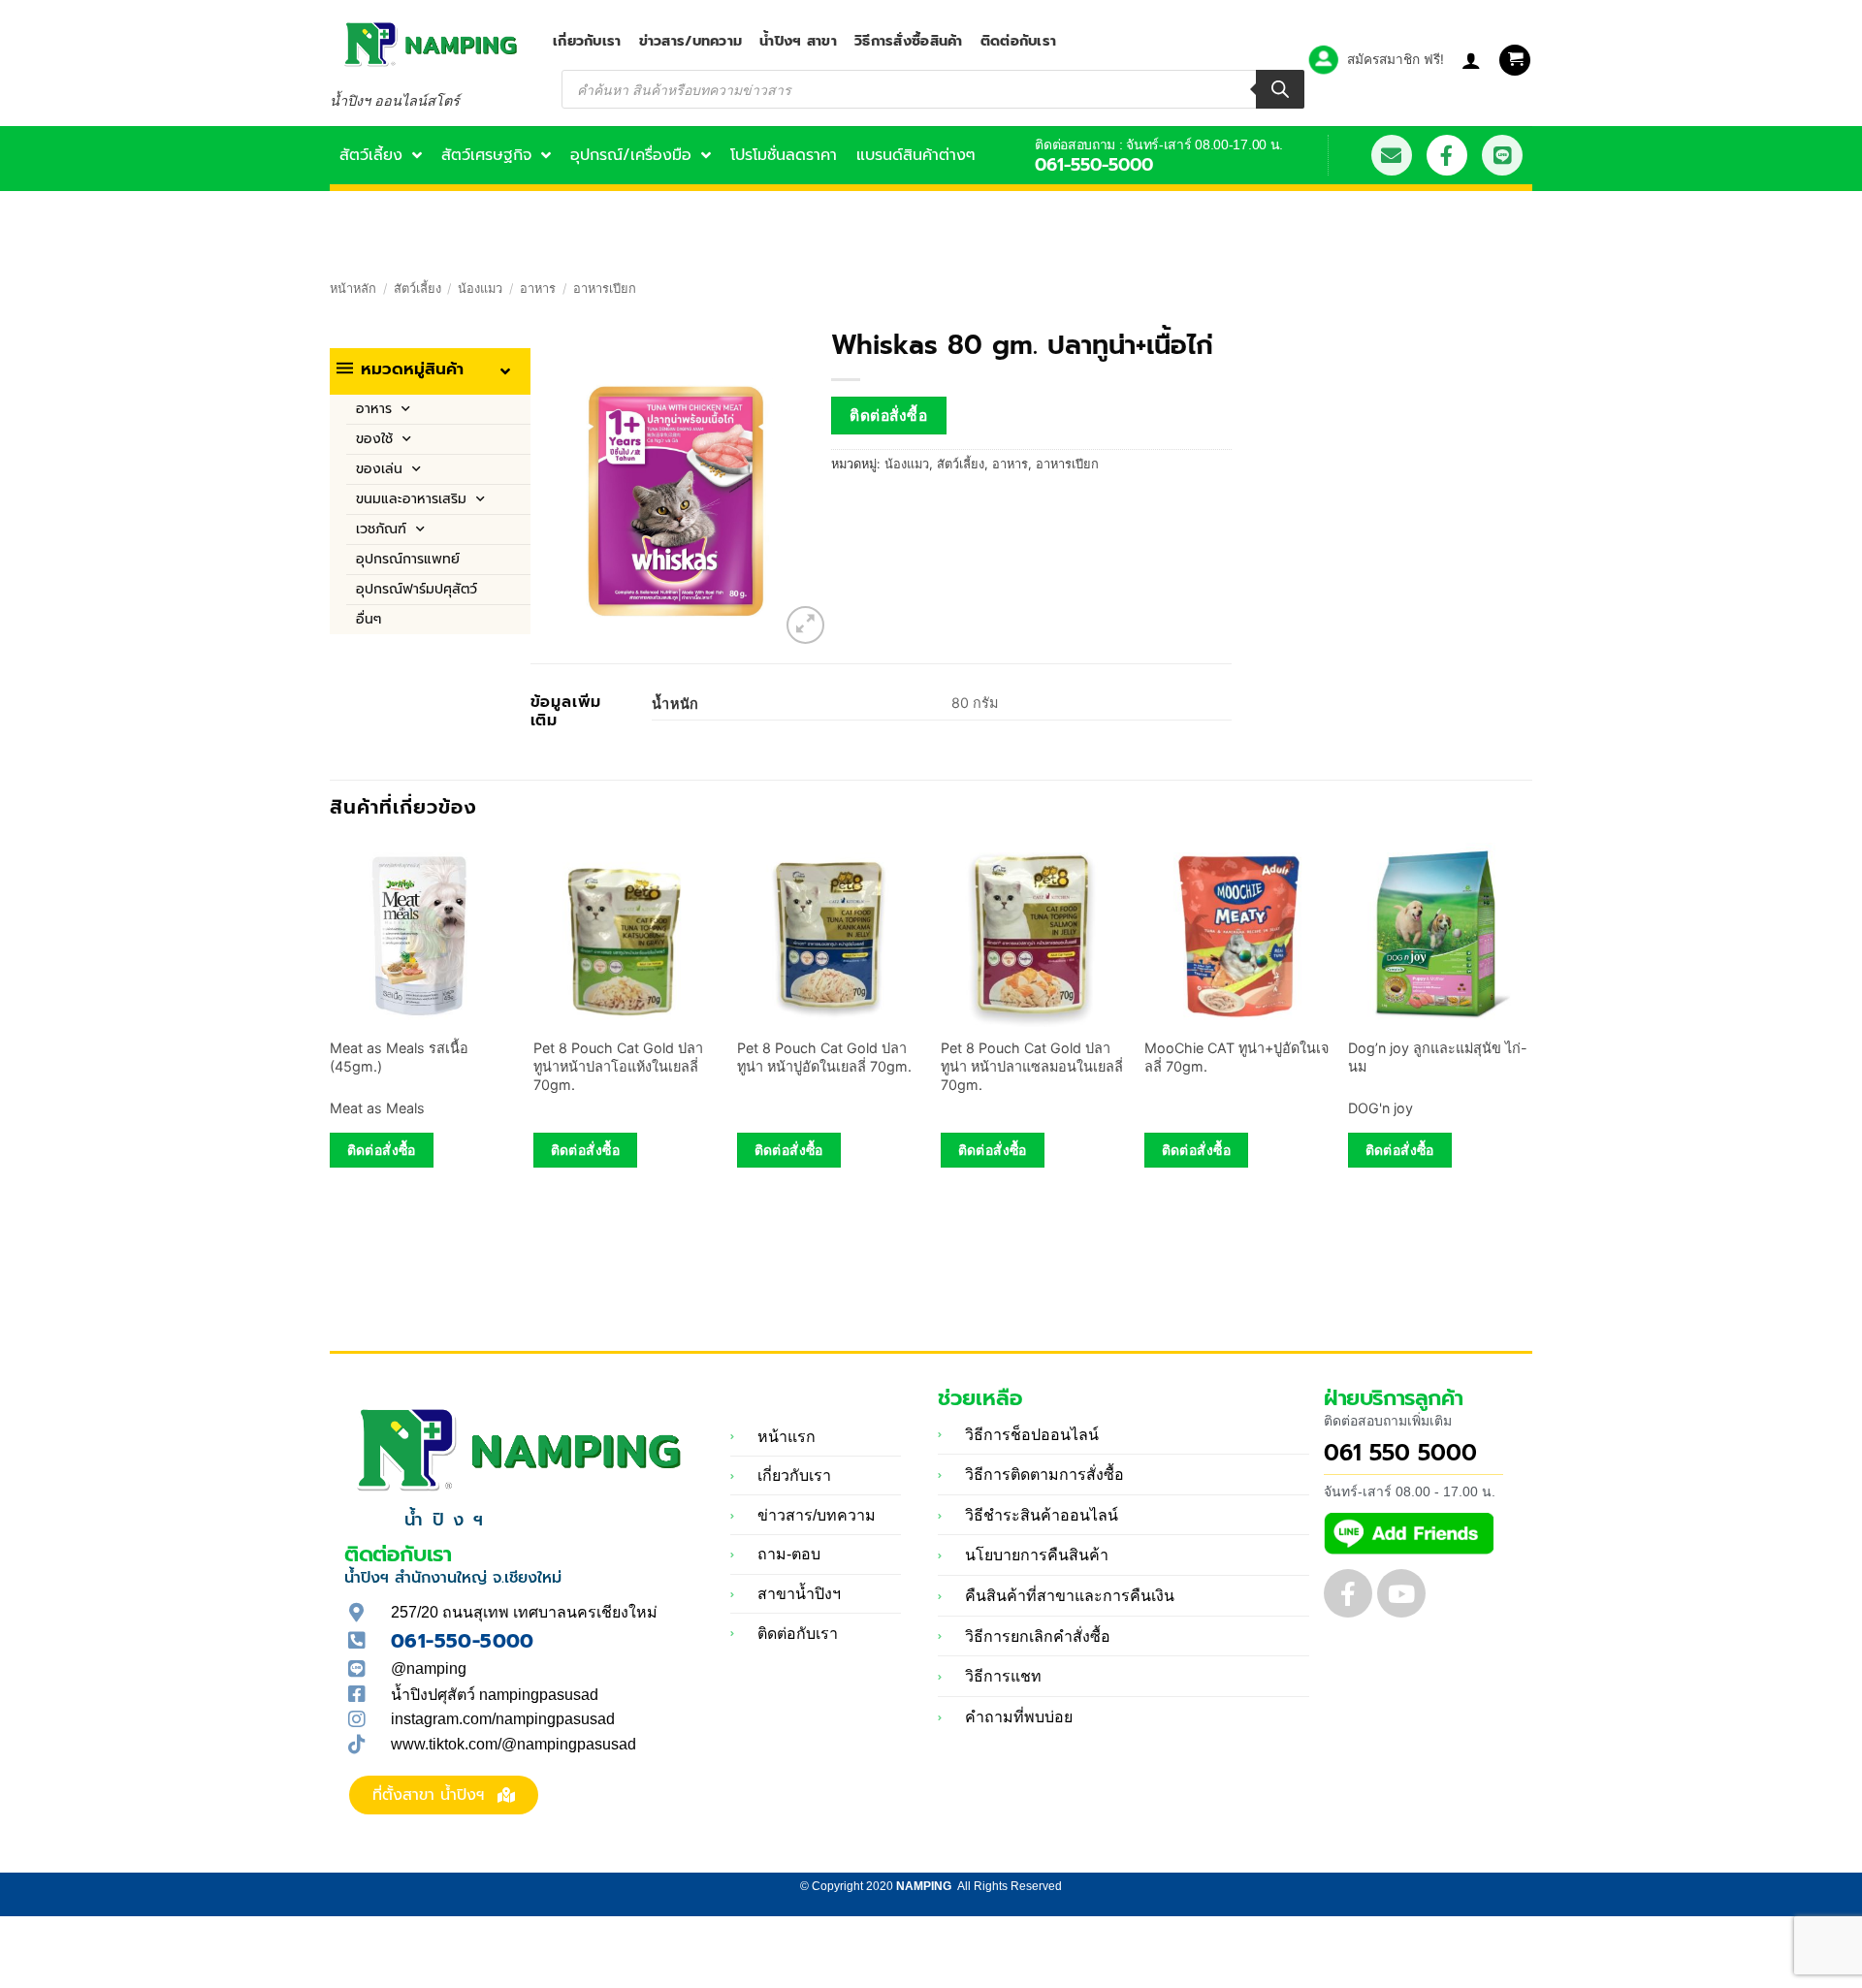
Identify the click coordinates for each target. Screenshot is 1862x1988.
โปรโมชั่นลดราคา (784, 155)
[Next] (1531, 1029)
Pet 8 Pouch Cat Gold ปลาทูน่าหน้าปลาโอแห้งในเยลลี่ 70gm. (618, 1066)
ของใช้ (374, 439)
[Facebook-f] (1447, 155)
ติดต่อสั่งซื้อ (888, 416)
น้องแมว (480, 289)
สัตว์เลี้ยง (371, 155)
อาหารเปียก (605, 289)
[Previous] (331, 1029)
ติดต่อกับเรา (1019, 41)
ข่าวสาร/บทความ (691, 41)
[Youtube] (1401, 1593)
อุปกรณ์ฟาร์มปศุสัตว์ (417, 589)
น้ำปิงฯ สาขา (798, 41)
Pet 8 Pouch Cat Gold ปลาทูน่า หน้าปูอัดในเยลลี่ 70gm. (824, 1057)
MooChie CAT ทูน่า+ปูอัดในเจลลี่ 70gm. (1236, 1057)
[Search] (1280, 89)
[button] (1515, 61)
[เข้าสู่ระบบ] (1471, 60)
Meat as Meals (377, 1108)
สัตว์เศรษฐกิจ (486, 155)
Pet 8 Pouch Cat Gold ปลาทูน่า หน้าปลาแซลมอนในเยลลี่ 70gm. (1032, 1066)
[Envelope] (1392, 155)
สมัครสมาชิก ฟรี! (1396, 59)
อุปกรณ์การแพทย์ (408, 559)
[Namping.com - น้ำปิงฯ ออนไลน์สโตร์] (427, 44)
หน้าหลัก (353, 289)
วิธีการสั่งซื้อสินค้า (909, 41)
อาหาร (538, 289)
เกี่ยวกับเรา (587, 41)
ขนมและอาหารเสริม (411, 499)
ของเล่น (379, 469)
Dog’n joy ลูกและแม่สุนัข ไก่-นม (1438, 1057)
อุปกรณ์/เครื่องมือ (631, 155)
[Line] (1502, 155)
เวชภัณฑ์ (381, 529)
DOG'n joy (1380, 1108)
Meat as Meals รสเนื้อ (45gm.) (399, 1057)
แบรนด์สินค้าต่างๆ (916, 155)
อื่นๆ (369, 619)
